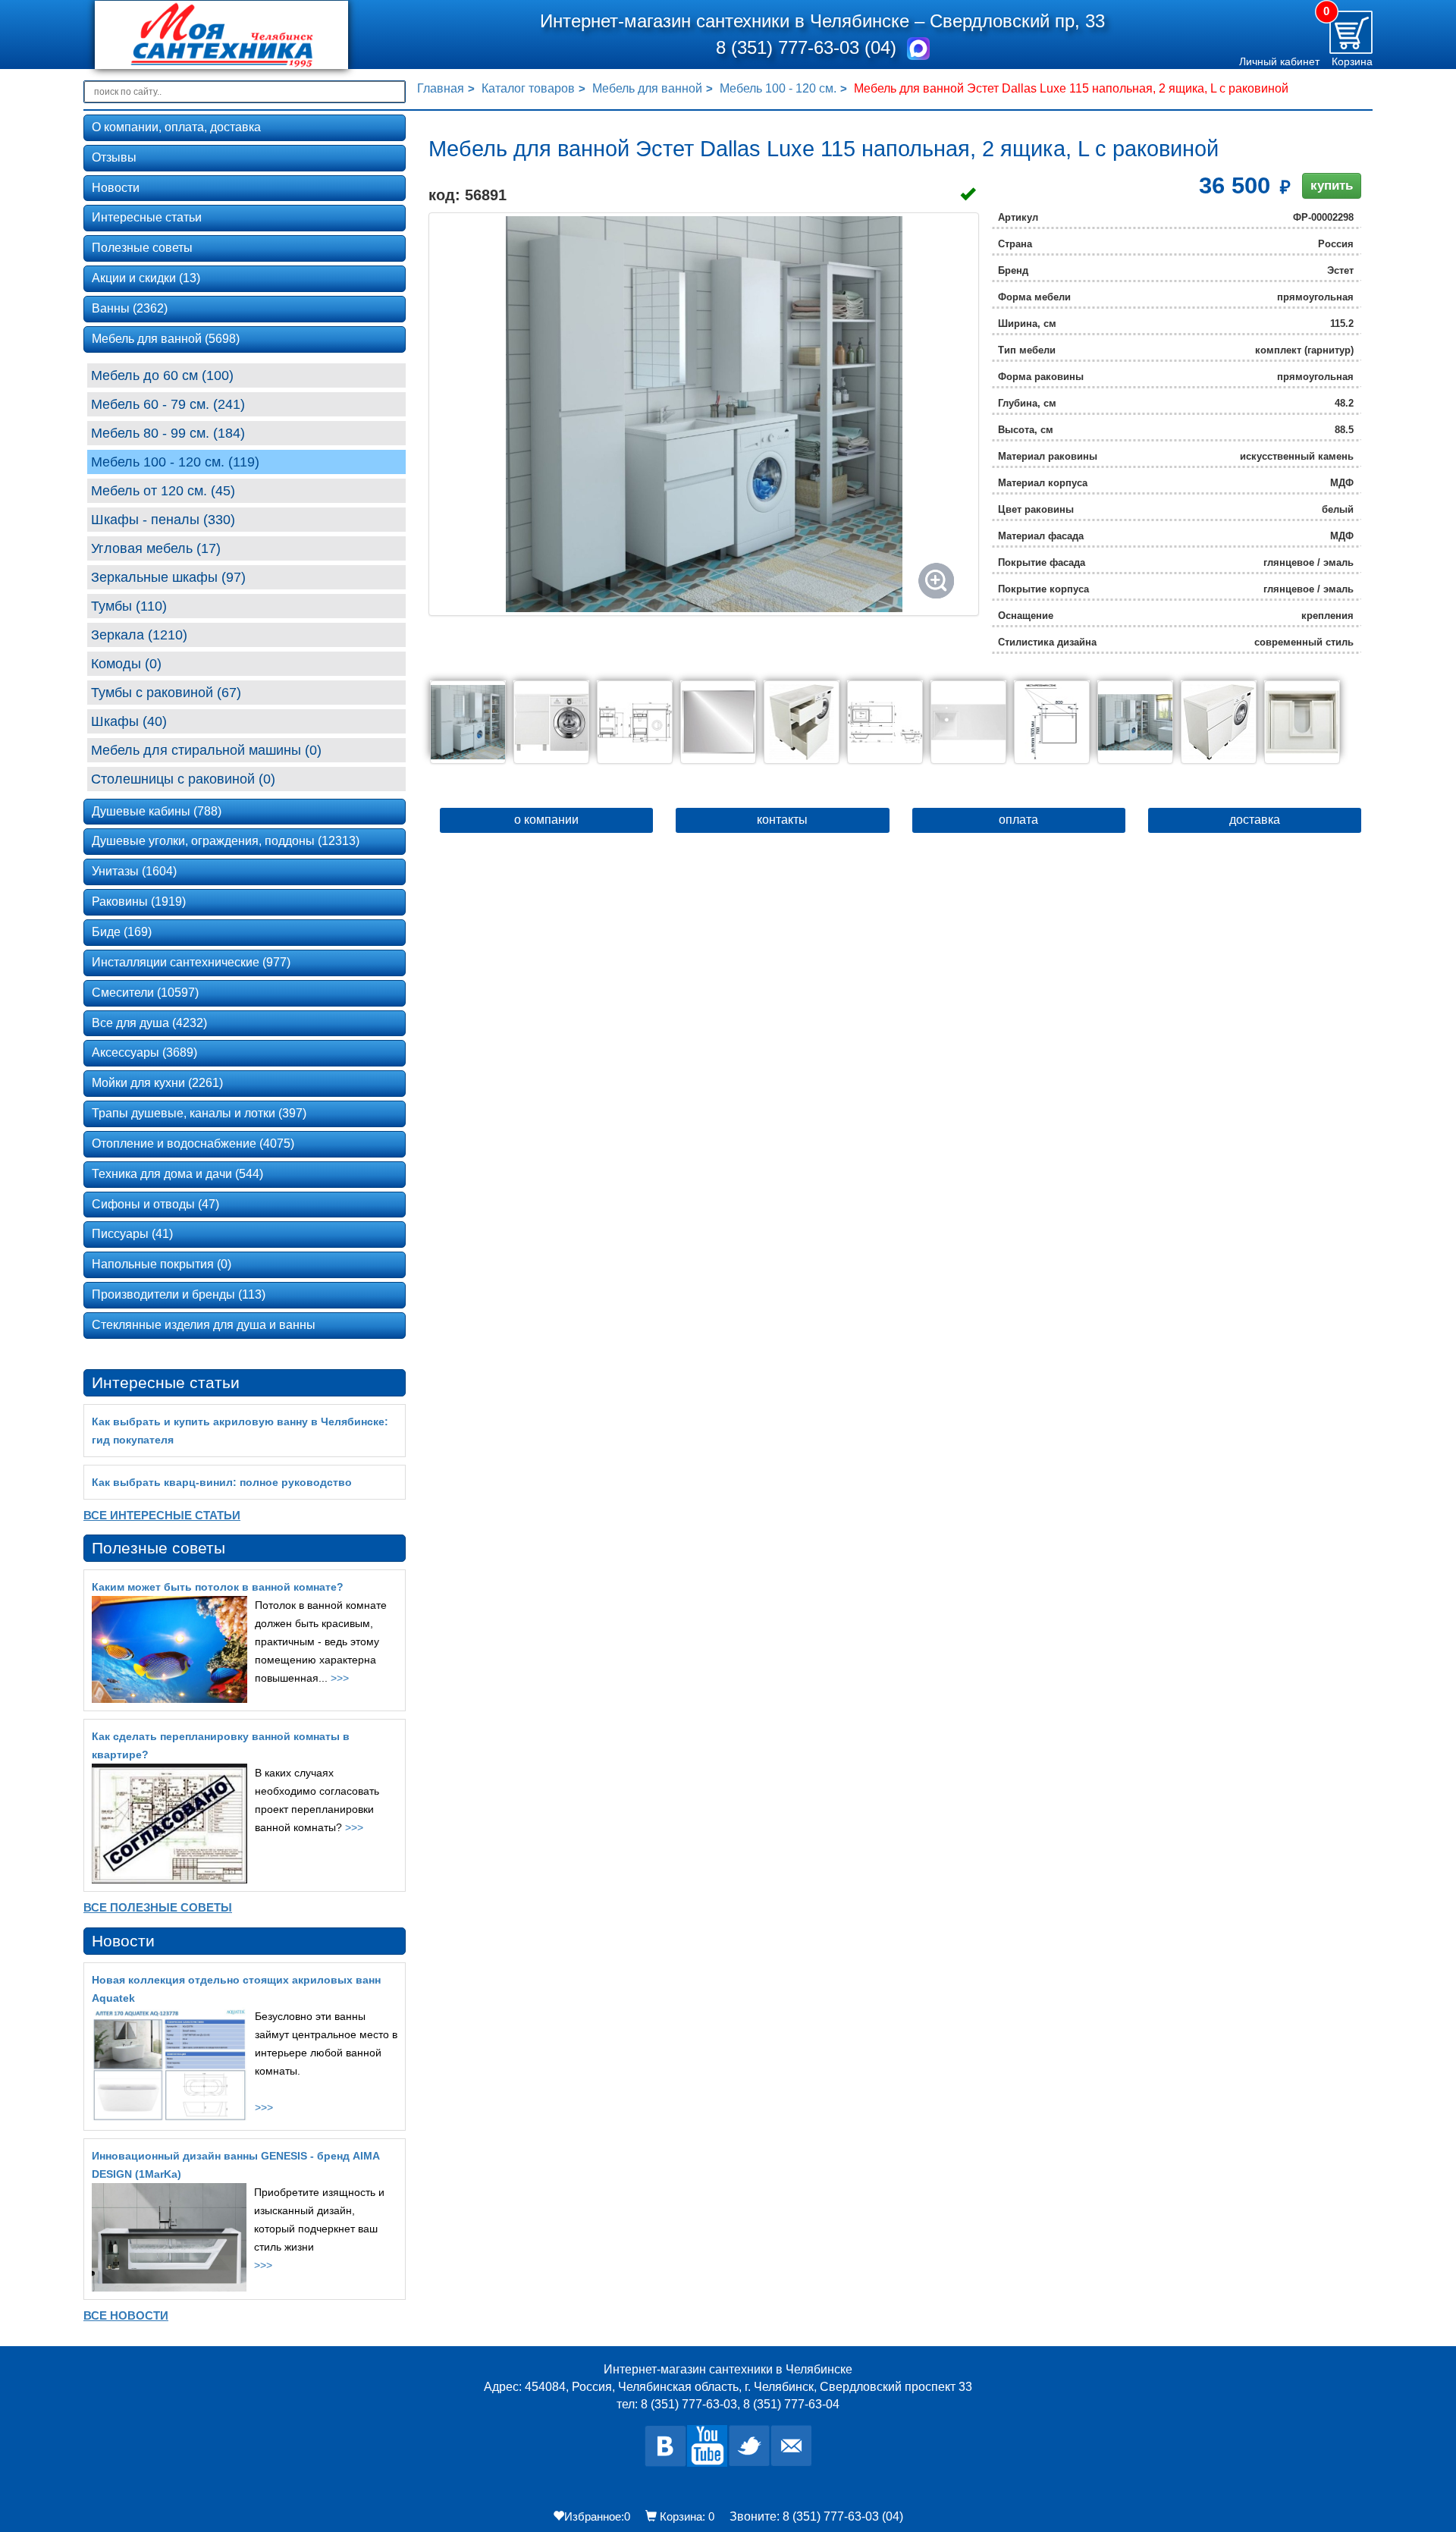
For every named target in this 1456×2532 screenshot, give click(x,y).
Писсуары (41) (132, 1234)
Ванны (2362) (130, 308)
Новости (116, 188)
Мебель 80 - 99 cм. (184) (168, 433)
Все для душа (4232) (149, 1023)
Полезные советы (142, 248)
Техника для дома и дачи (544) (177, 1174)
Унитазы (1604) (134, 871)
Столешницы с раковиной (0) (183, 779)
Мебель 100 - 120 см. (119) (175, 462)
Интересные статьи (147, 217)
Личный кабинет (1279, 61)
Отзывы (114, 157)
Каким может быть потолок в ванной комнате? (218, 1587)
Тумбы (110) (129, 606)
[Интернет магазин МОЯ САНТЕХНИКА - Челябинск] (245, 35)
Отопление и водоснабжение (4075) (193, 1143)
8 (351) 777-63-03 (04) (809, 47)
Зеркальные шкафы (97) (168, 577)
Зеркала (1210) (139, 635)
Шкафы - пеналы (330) (163, 520)
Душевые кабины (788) (157, 811)
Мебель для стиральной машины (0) (206, 750)
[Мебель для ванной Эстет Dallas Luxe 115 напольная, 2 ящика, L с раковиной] (704, 414)
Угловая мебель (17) (156, 548)
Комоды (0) (126, 664)
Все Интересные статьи (162, 1515)
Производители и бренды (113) (179, 1294)
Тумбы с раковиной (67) (166, 693)
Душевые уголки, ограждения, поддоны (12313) (226, 841)
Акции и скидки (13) (146, 278)
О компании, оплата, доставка (176, 127)
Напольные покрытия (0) (162, 1264)
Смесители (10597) (145, 993)
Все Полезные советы (158, 1907)
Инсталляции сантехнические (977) (191, 962)
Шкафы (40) (129, 721)
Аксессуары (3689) (144, 1052)
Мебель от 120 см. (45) (163, 491)
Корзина (1352, 61)
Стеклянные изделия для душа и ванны (204, 1325)
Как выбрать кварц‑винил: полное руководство (222, 1482)
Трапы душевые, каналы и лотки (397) (199, 1113)
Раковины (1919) (139, 902)
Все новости (126, 2315)
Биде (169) (122, 932)
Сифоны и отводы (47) (155, 1204)
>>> (340, 1678)
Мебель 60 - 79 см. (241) (168, 404)
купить (1332, 185)
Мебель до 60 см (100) (162, 375)
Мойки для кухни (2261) (157, 1083)
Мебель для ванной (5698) (166, 339)
